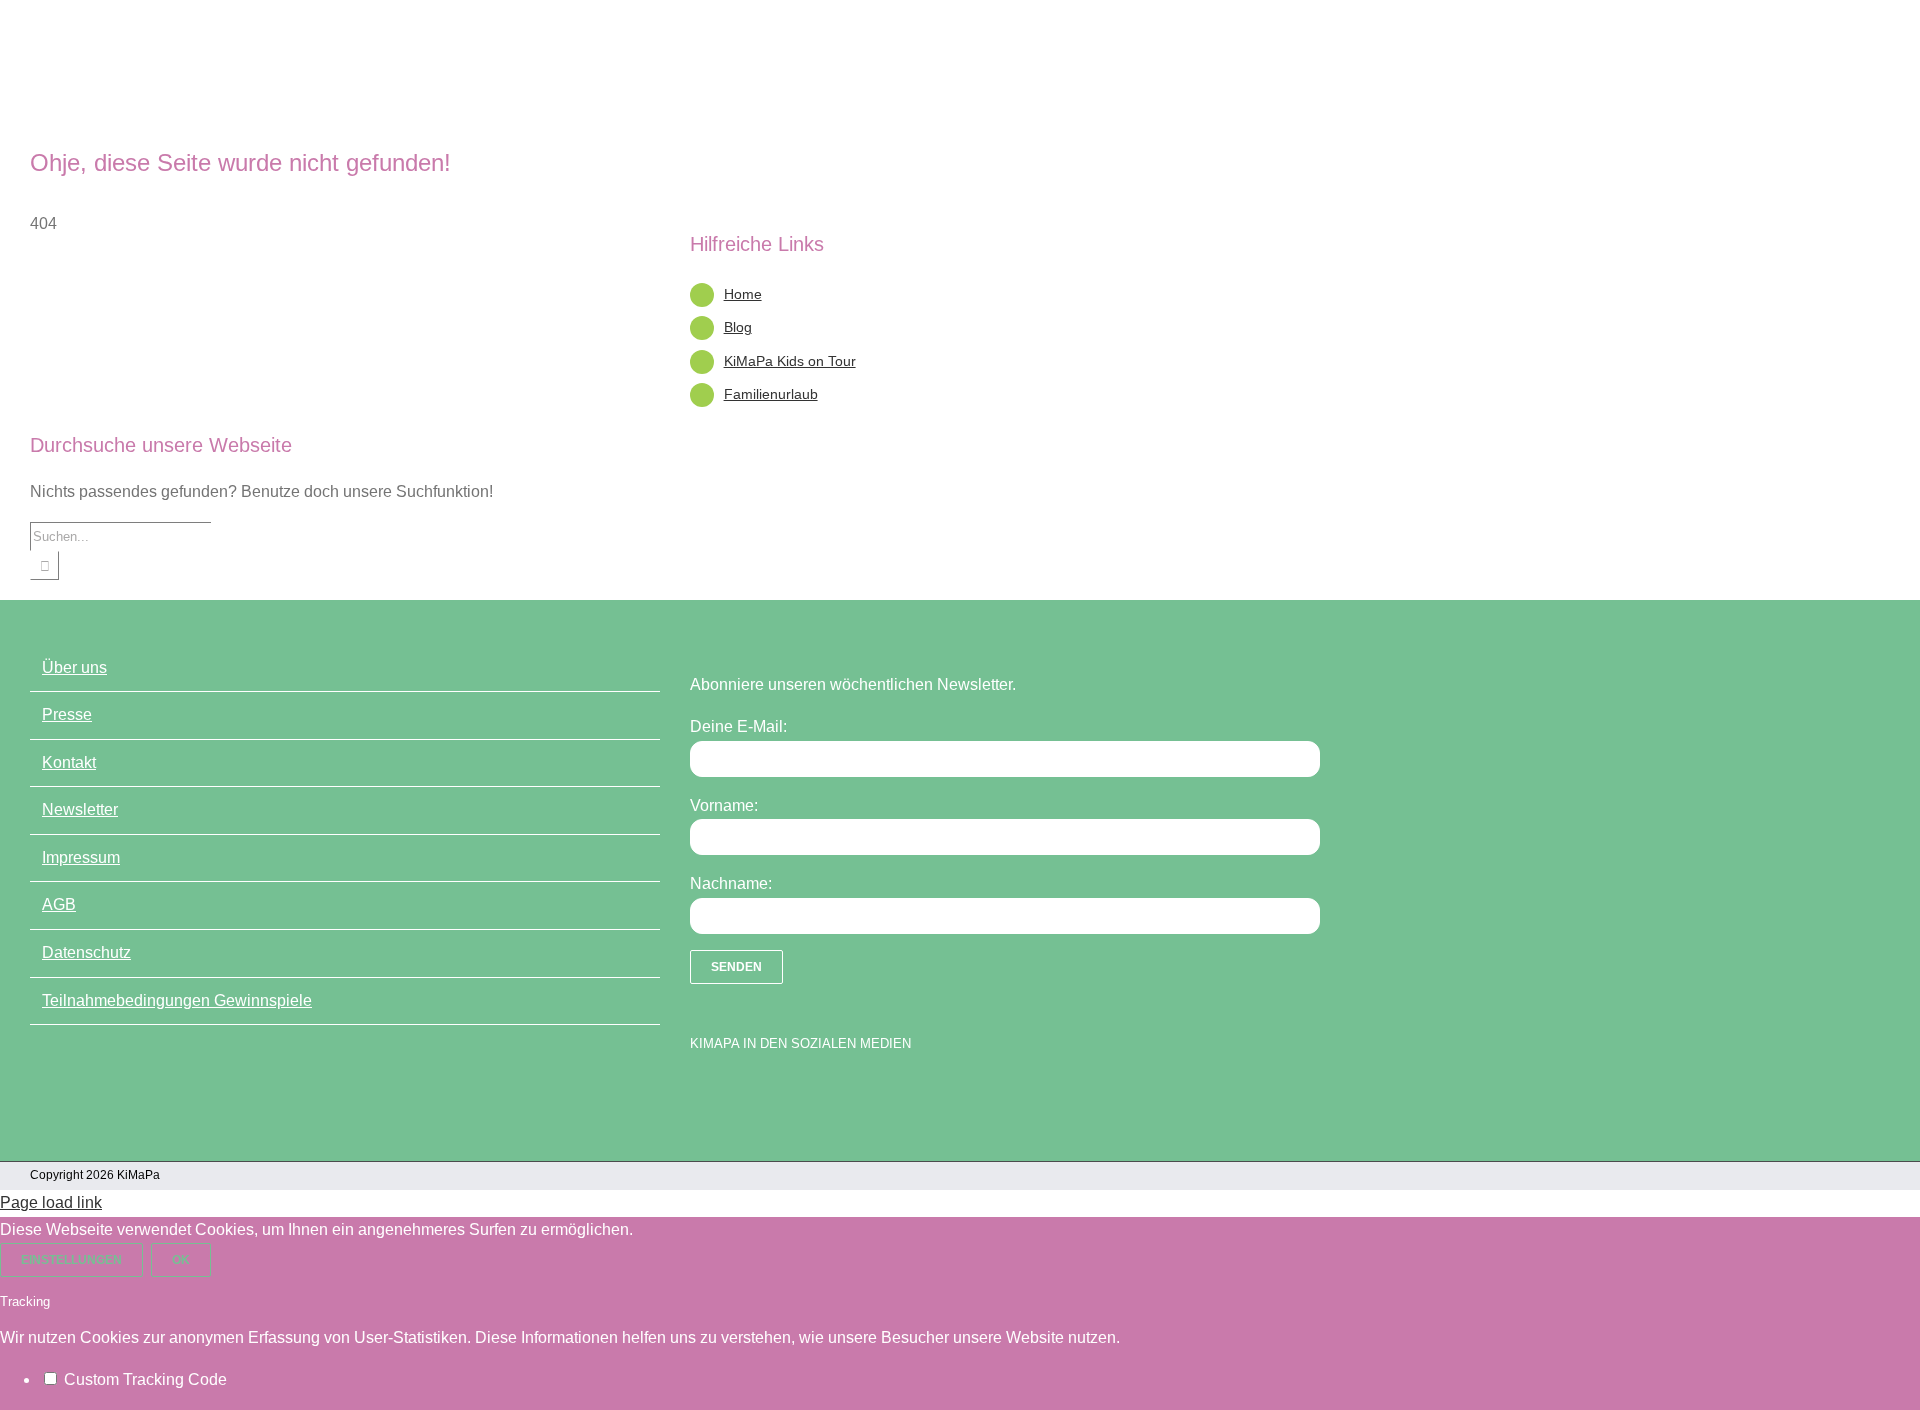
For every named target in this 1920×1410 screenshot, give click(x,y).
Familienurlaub (771, 394)
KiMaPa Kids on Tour (790, 361)
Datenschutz (86, 952)
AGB (59, 904)
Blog (738, 327)
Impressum (81, 857)
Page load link (51, 1202)
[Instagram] (770, 1094)
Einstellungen (71, 1260)
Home (743, 294)
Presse (67, 714)
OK (181, 1260)
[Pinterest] (805, 1094)
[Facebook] (700, 1094)
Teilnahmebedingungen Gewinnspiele (177, 1000)
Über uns (74, 667)
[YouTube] (735, 1094)
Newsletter (80, 809)
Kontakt (69, 762)
